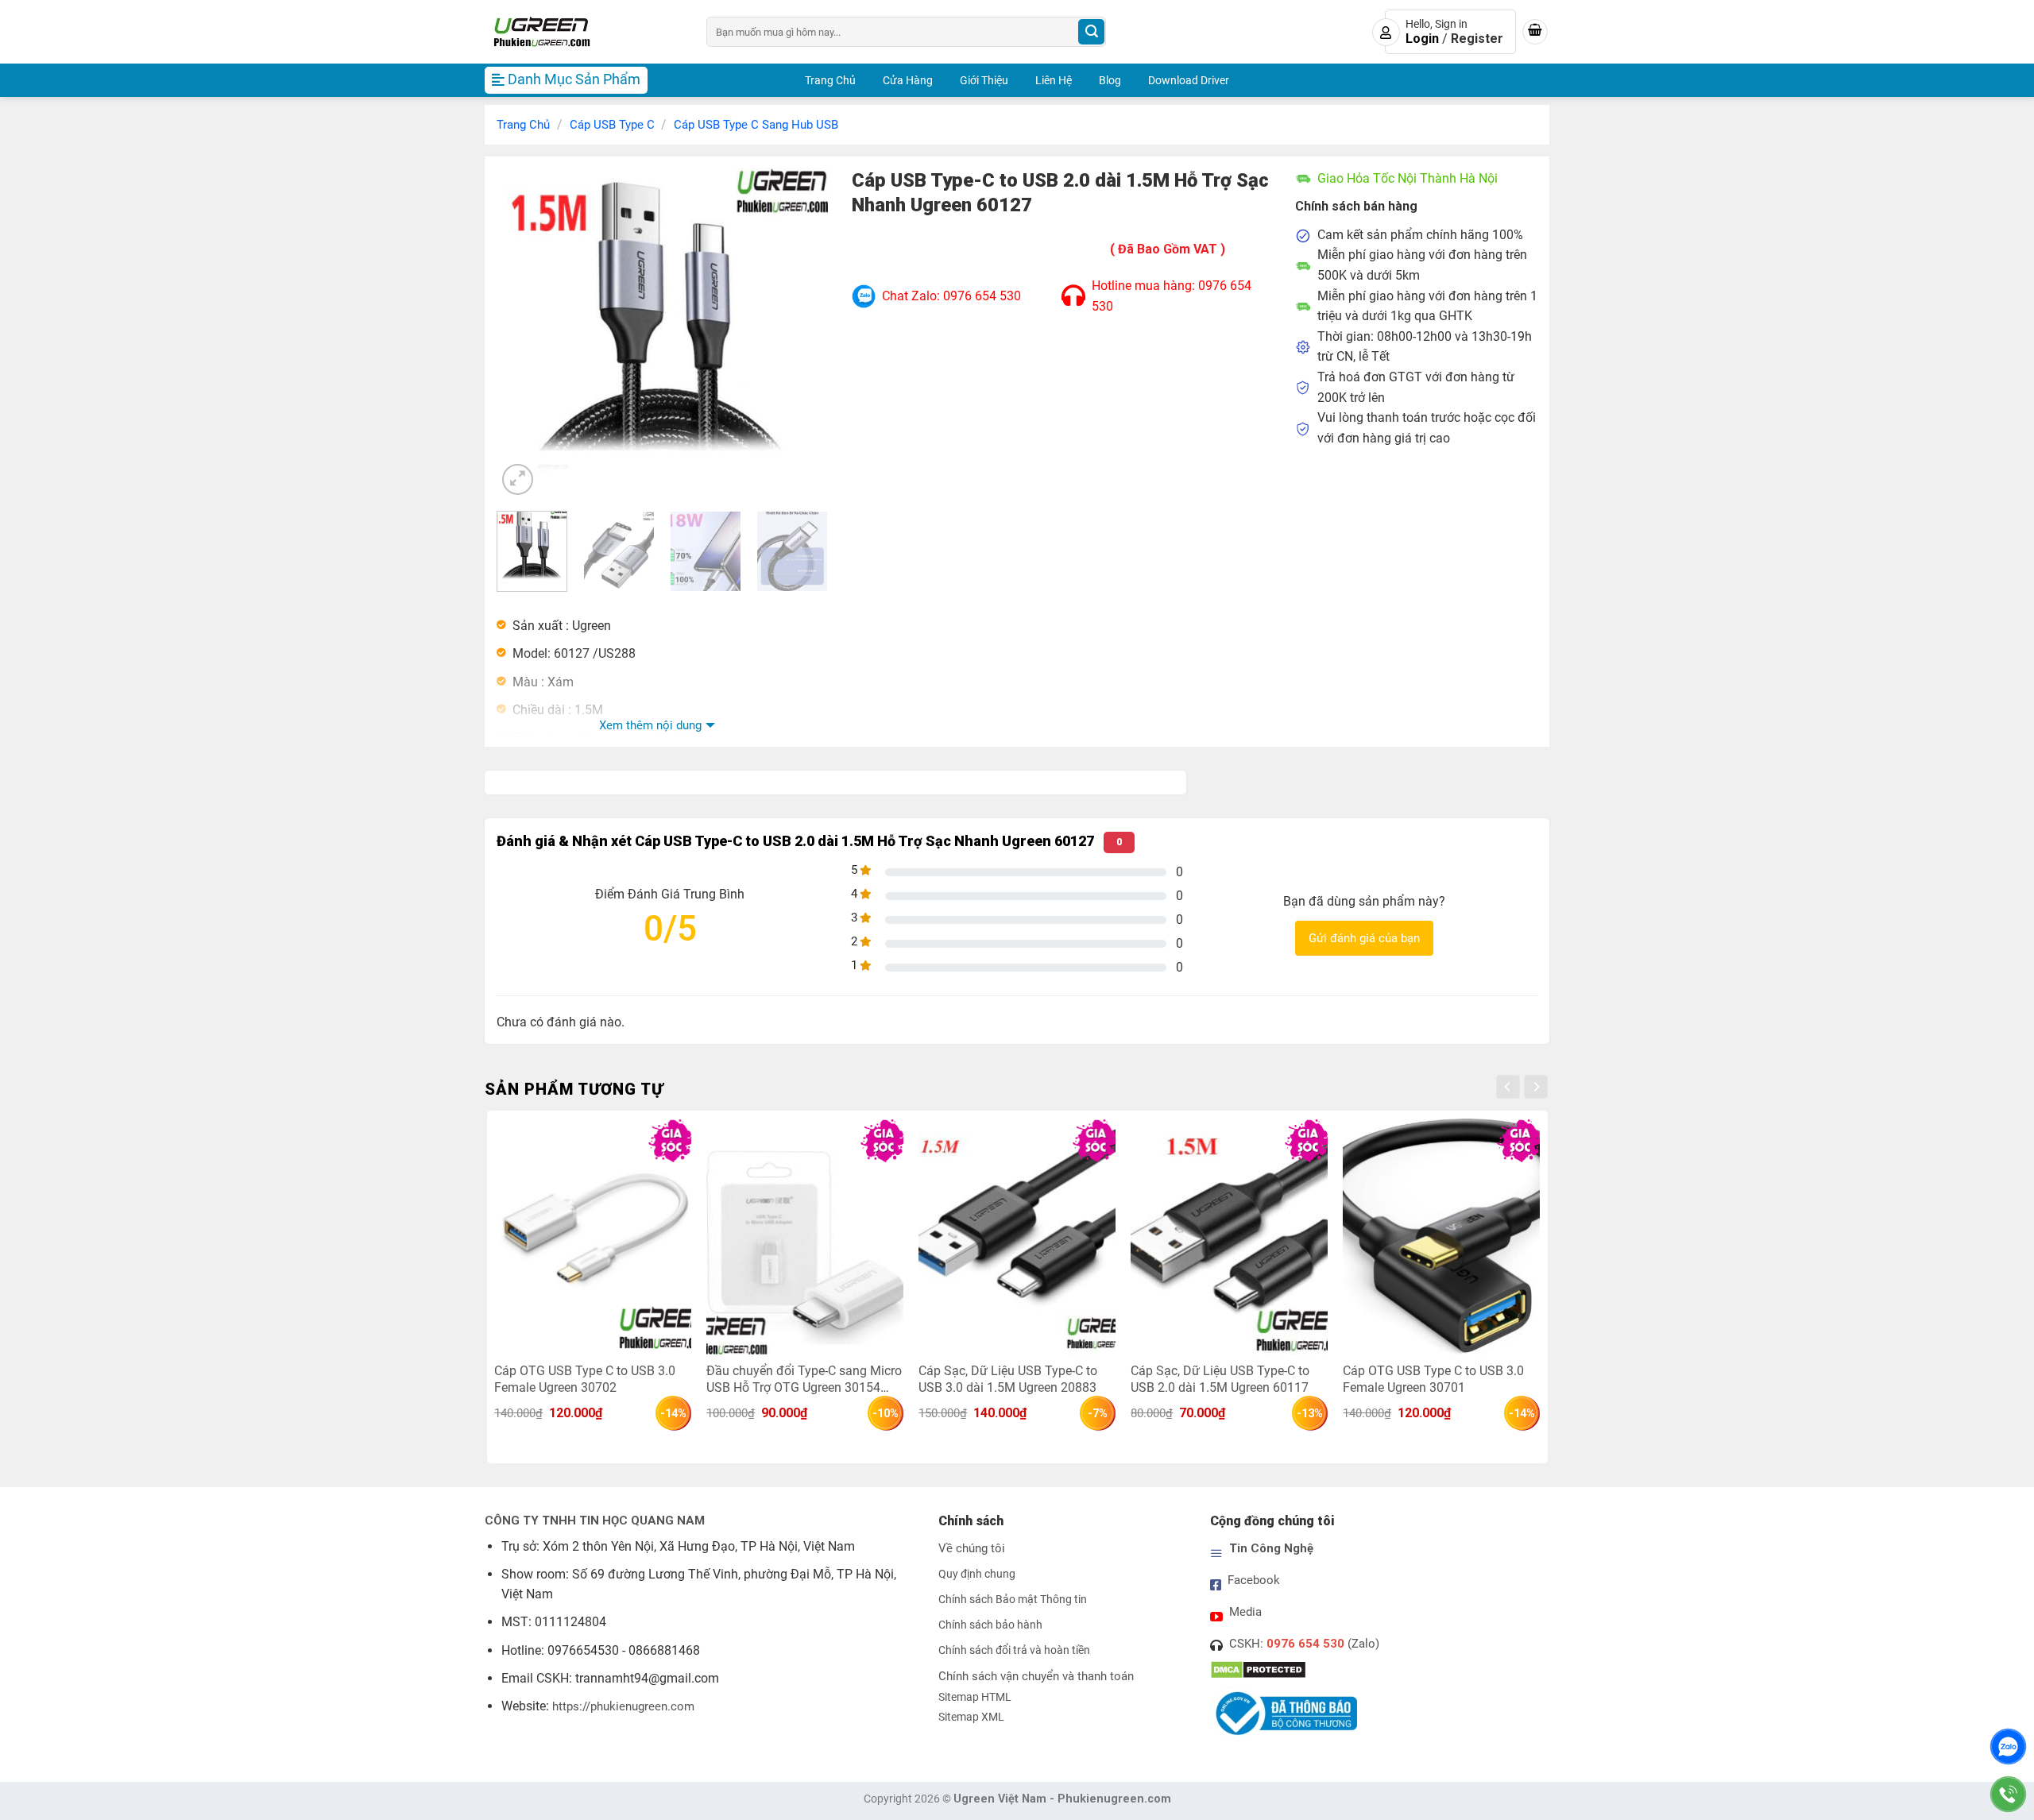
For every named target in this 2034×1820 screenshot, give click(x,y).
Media (1245, 1612)
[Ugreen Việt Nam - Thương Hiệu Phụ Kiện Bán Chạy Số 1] (584, 32)
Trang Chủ (830, 80)
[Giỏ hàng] (1535, 32)
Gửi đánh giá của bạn (1364, 938)
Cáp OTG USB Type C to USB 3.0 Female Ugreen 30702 (585, 1379)
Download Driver (1189, 80)
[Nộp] (1091, 32)
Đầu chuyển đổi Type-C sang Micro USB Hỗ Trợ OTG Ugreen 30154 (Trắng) (804, 1379)
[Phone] (2008, 1794)
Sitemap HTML (975, 1697)
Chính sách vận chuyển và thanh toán (1036, 1676)
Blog (1110, 80)
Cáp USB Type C (612, 125)
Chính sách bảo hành (990, 1625)
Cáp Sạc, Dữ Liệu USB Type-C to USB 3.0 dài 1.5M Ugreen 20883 (1008, 1379)
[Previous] (524, 333)
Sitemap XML (971, 1717)
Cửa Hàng (908, 80)
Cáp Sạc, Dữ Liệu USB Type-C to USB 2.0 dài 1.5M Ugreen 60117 (1220, 1379)
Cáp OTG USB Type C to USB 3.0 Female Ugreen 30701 (1433, 1379)
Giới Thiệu (984, 80)
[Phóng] (518, 479)
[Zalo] (2008, 1747)
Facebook (1254, 1580)
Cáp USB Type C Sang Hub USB (756, 125)
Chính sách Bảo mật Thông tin (1013, 1600)
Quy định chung (977, 1574)
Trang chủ (523, 125)
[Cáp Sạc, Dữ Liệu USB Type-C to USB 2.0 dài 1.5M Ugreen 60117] (1229, 1236)
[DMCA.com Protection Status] (1258, 1669)
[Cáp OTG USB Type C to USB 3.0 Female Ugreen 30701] (1441, 1236)
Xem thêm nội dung (650, 725)
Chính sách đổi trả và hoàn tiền (1014, 1650)
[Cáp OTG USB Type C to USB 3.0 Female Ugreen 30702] (592, 1236)
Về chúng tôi (972, 1548)
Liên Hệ (1054, 80)
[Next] (801, 333)
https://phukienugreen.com (623, 1706)
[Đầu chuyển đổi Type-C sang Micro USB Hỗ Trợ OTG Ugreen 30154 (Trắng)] (804, 1236)
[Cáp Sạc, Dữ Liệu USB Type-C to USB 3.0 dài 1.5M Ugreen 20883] (1017, 1236)
